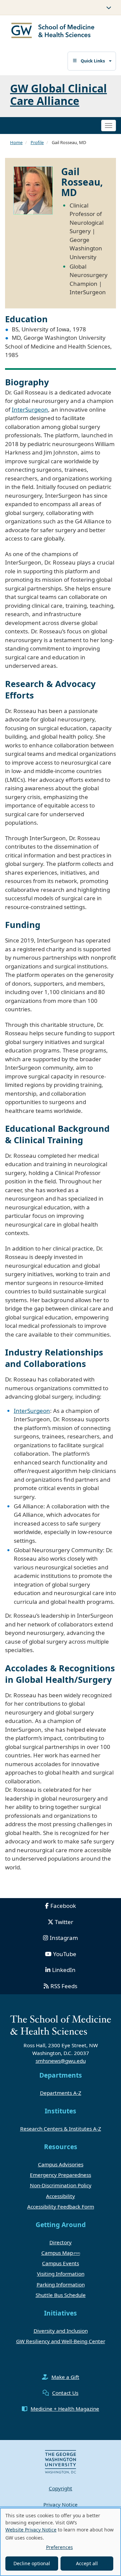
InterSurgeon (30, 409)
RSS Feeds (64, 1986)
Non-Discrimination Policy (61, 2185)
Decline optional (32, 2563)
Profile (37, 142)
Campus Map (57, 2253)
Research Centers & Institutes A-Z (61, 2129)
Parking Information (61, 2284)
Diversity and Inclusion (61, 2331)
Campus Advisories (61, 2164)
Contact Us (65, 2393)
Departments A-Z (61, 2093)
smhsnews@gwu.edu (61, 2061)
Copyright (61, 2488)
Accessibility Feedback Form (61, 2207)
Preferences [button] (59, 2547)
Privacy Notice (61, 2504)
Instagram (64, 1938)
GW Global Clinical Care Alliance (58, 94)
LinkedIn (64, 1970)
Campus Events (61, 2263)
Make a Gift (65, 2377)
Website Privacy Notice (31, 2530)
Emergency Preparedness (61, 2175)
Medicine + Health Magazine (65, 2409)
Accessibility (61, 2196)
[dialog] (61, 2542)
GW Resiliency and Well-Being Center (61, 2341)
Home (16, 142)
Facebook (63, 1906)
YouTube (65, 1954)
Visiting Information (61, 2274)
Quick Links (93, 61)
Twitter (64, 1922)
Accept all (87, 2563)
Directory (61, 2242)
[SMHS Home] (53, 31)
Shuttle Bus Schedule (61, 2295)
